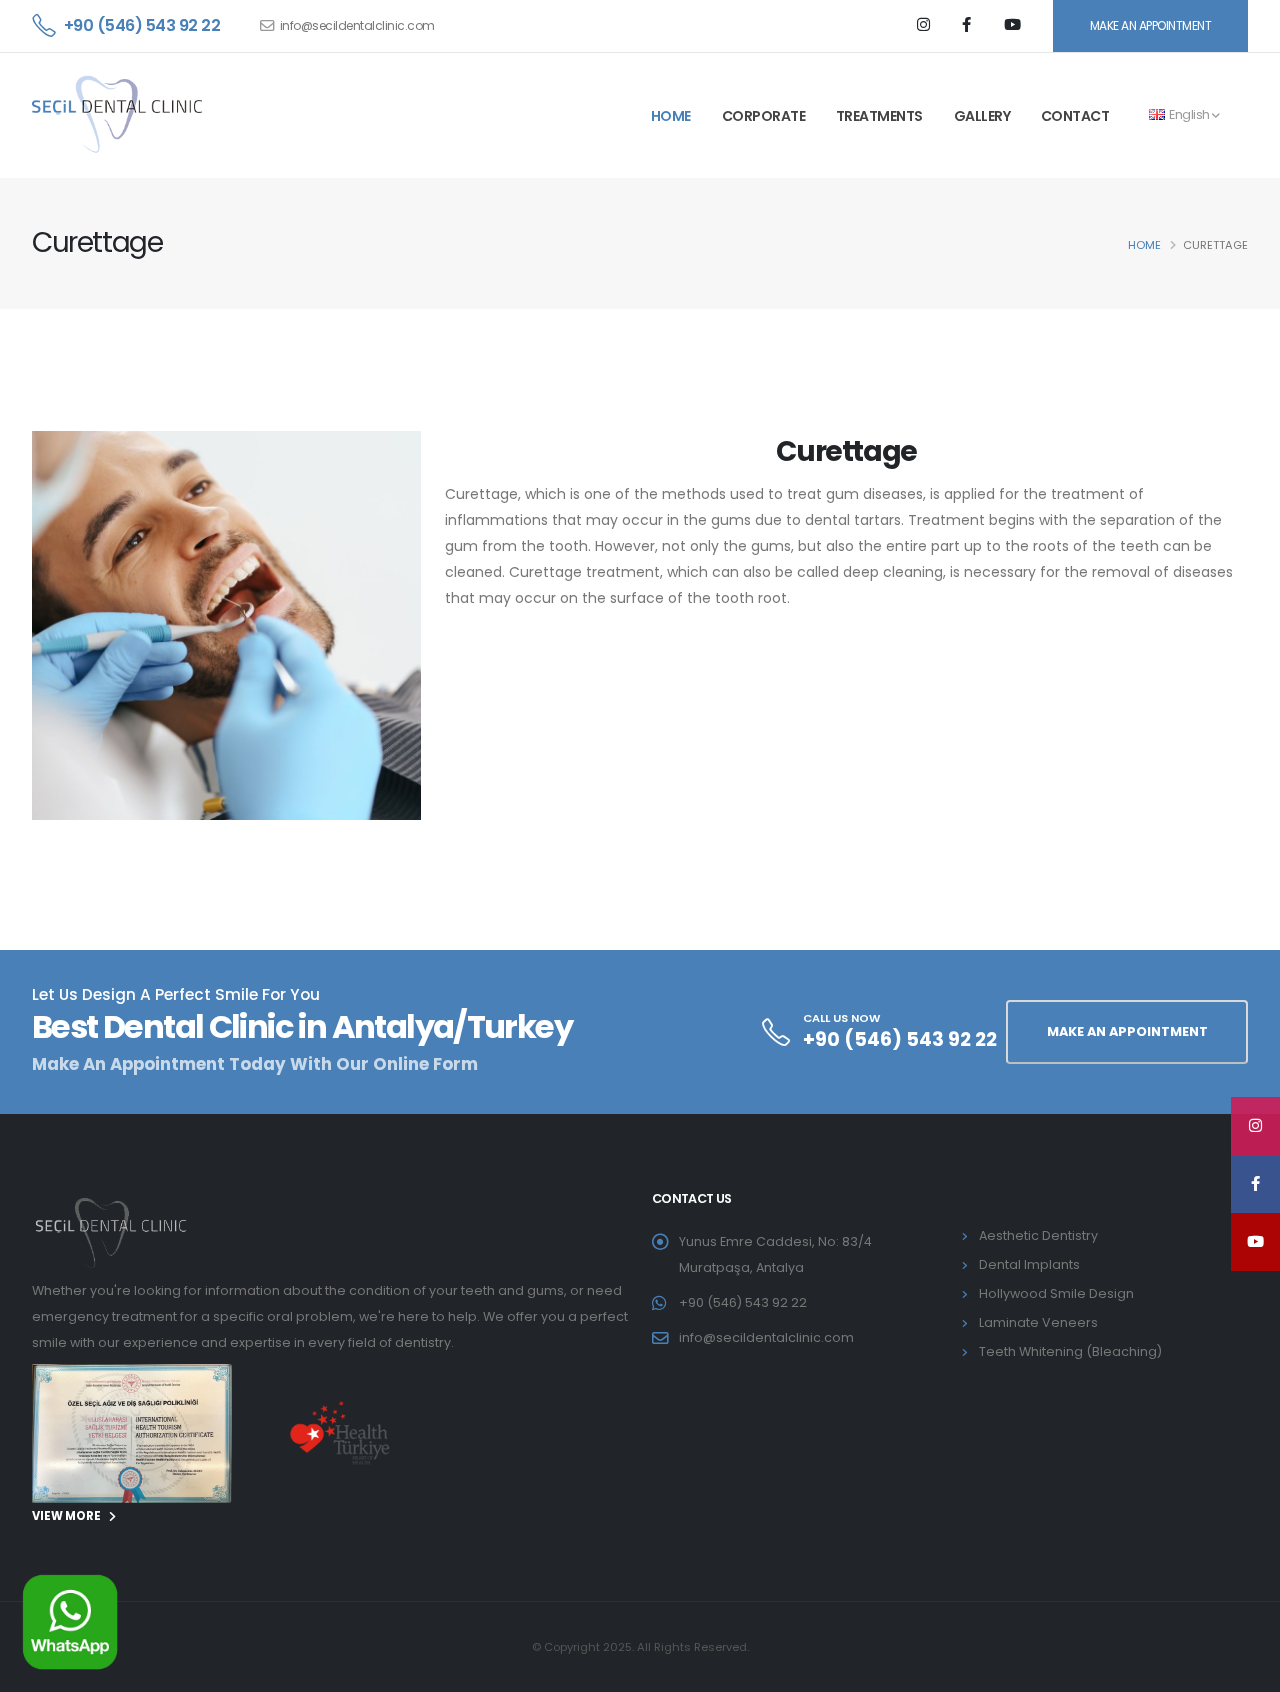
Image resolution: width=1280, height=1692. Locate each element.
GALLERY (982, 116)
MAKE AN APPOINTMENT (1151, 25)
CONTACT (1075, 116)
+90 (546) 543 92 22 (142, 25)
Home (1144, 245)
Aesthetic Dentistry (1038, 1235)
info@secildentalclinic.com (357, 25)
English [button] (1190, 114)
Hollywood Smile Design (1056, 1293)
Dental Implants (1029, 1264)
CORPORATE (764, 116)
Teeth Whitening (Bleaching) (1070, 1351)
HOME (671, 116)
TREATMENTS (879, 116)
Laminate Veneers (1038, 1322)
